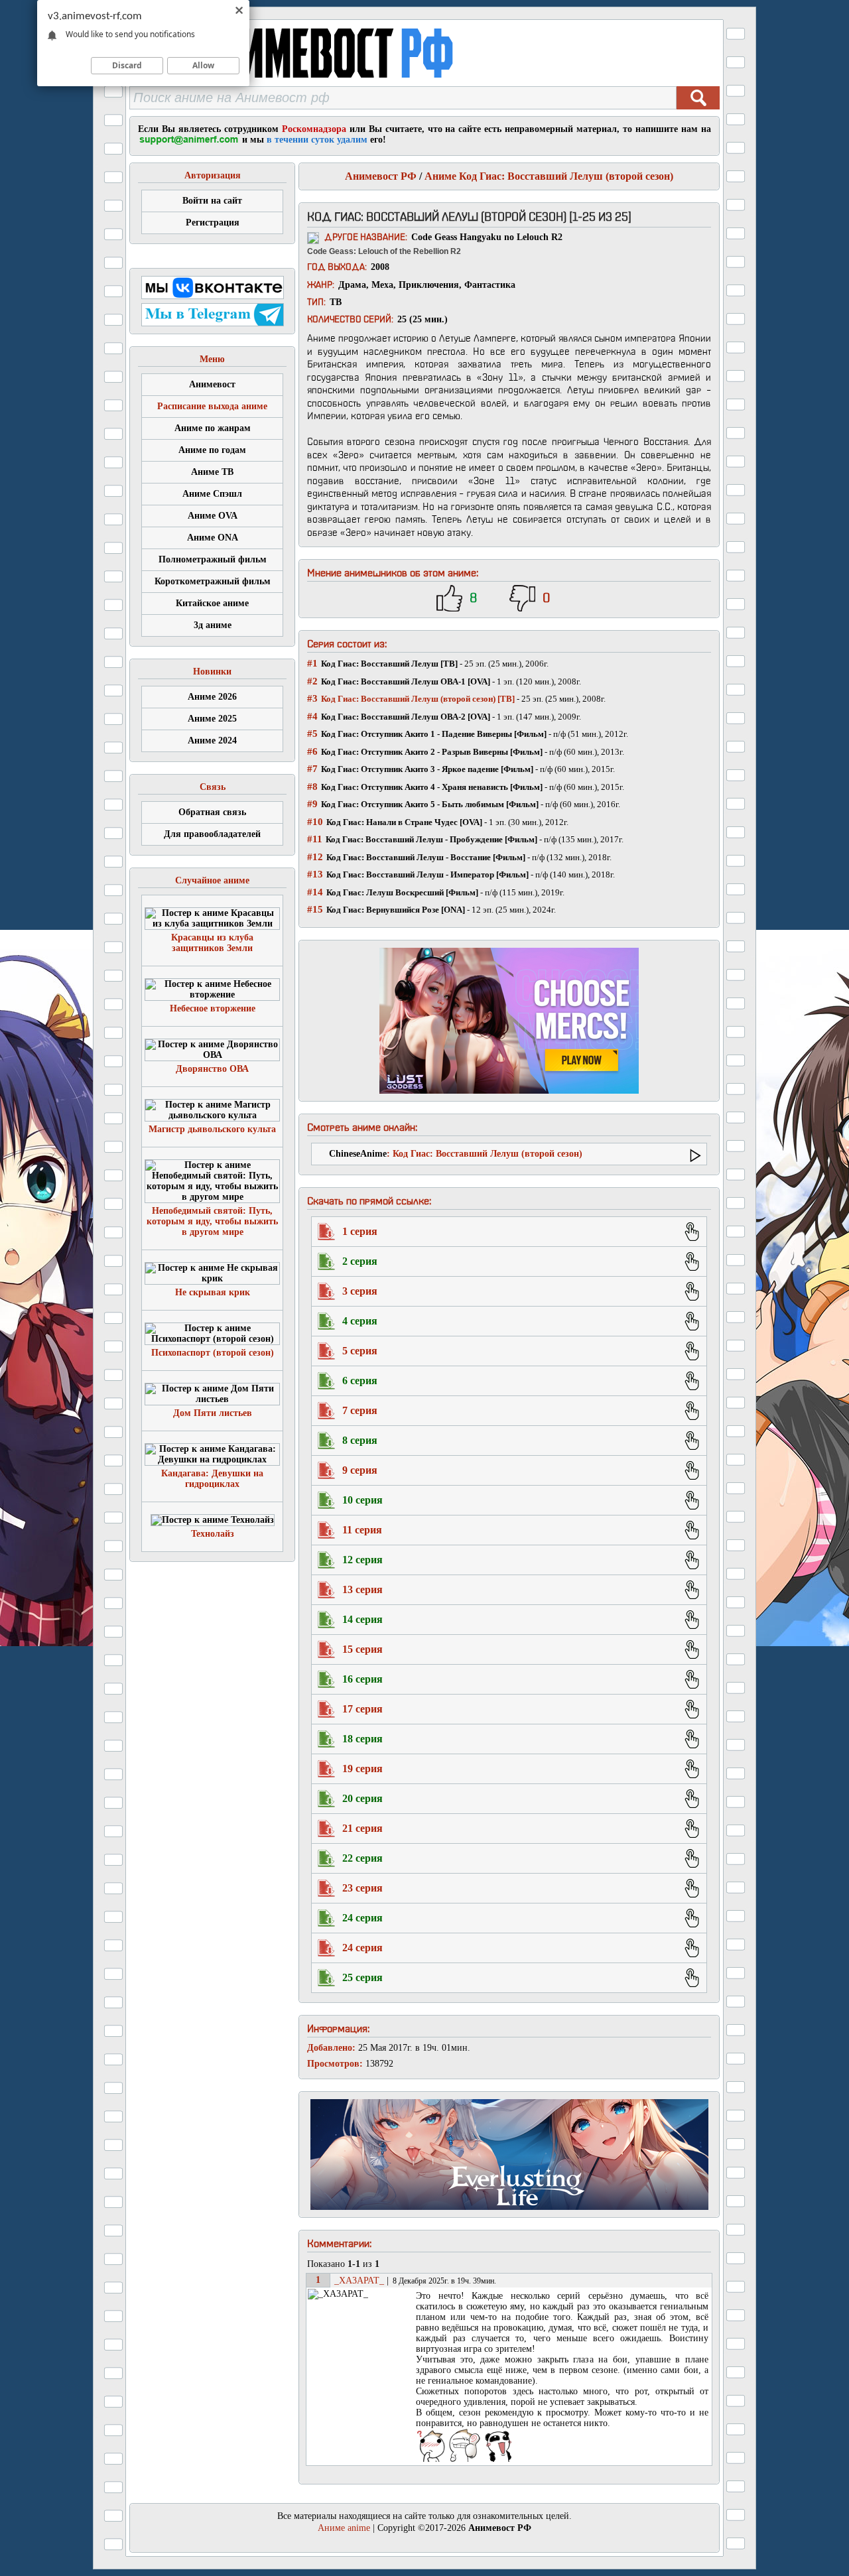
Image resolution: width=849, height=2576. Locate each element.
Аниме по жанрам (213, 428)
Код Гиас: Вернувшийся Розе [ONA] (396, 910)
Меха (382, 285)
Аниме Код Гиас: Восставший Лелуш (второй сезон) (549, 176)
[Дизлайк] (522, 598)
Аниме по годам (212, 450)
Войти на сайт (212, 201)
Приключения (429, 285)
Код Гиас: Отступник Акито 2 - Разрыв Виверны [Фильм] (432, 752)
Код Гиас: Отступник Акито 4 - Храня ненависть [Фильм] (432, 787)
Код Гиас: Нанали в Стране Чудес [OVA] (404, 822)
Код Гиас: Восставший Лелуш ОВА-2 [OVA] (406, 717)
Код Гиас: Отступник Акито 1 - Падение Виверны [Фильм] (434, 734)
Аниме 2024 (212, 741)
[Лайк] (449, 598)
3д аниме (213, 625)
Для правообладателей (212, 834)
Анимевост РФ (381, 176)
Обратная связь (212, 812)
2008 (380, 267)
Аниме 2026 (212, 697)
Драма (352, 285)
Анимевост (212, 384)
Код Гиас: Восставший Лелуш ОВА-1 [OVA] (406, 681)
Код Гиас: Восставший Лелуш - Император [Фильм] (427, 874)
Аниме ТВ (212, 472)
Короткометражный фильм (213, 581)
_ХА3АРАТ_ (358, 2281)
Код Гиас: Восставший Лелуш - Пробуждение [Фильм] (431, 839)
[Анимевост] (327, 83)
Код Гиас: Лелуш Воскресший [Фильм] (402, 892)
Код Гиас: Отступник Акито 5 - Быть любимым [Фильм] (430, 804)
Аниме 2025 (212, 719)
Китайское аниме (212, 603)
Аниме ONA (213, 538)
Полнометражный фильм (213, 559)
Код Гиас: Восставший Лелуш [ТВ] (389, 664)
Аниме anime (344, 2528)
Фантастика (490, 285)
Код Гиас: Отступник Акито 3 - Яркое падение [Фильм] (427, 769)
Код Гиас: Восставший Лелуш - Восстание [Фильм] (426, 857)
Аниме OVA (213, 516)
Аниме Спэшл (212, 494)
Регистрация (213, 223)
